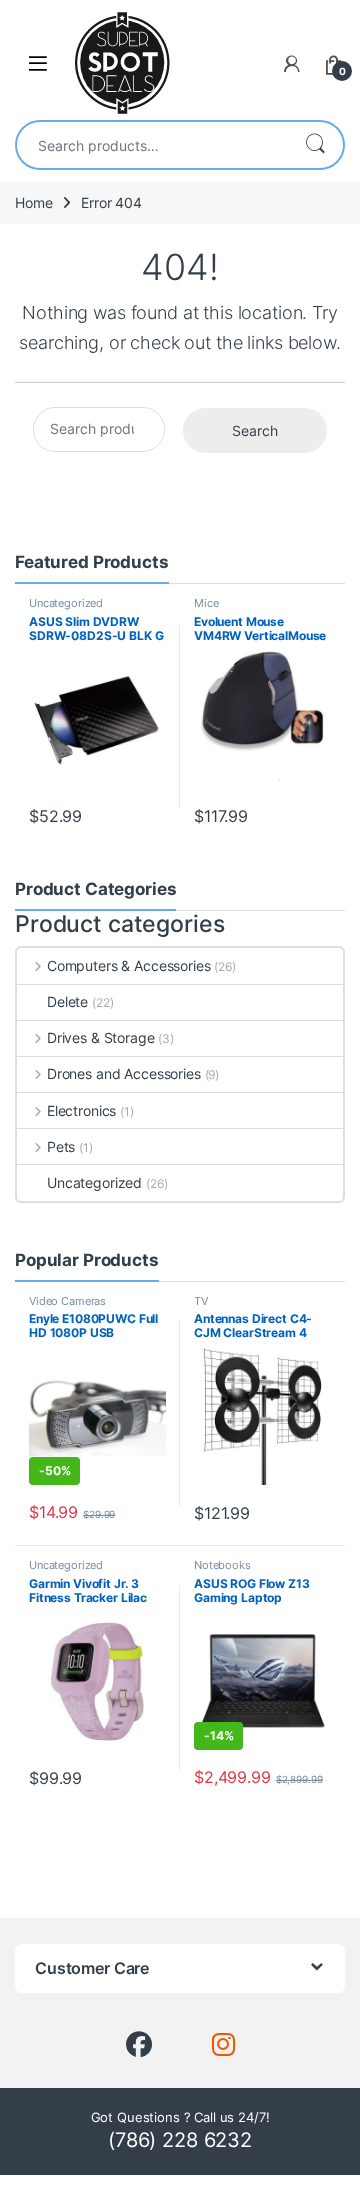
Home (33, 202)
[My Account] (292, 64)
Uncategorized (66, 603)
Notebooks (222, 1565)
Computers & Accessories (129, 965)
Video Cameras (67, 1301)
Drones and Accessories (124, 1073)
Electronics (81, 1110)
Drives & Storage (101, 1037)
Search (315, 145)
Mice (206, 603)
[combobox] (152, 145)
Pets (61, 1146)
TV (201, 1301)
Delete (67, 1001)
